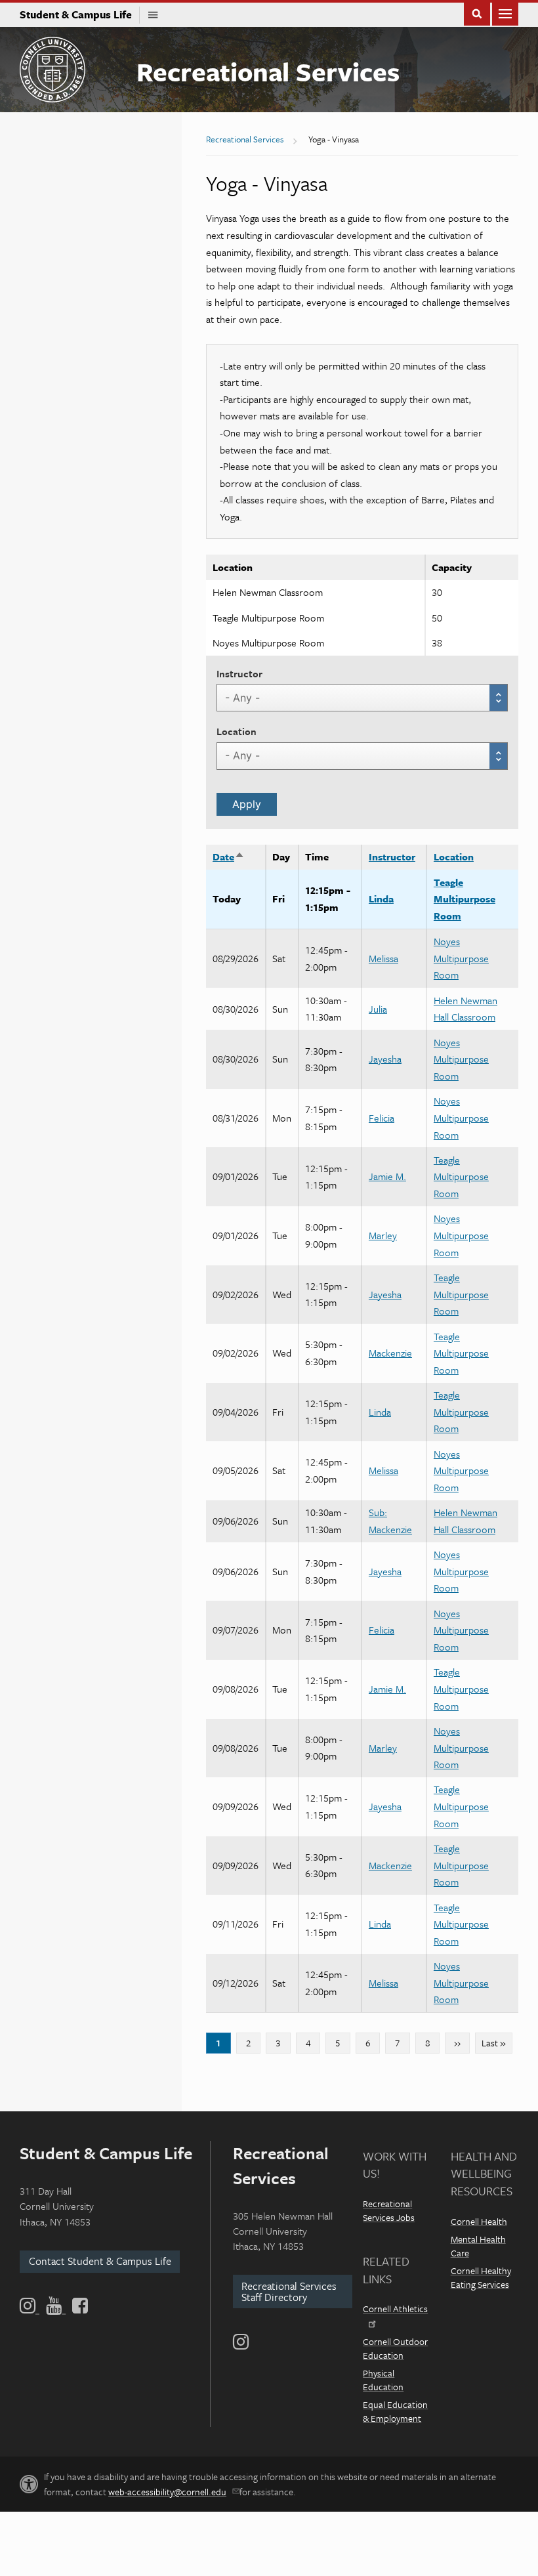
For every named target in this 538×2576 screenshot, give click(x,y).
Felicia (382, 1118)
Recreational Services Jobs (389, 2210)
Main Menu (505, 13)
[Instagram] (241, 2342)
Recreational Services (268, 71)
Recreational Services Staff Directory (289, 2291)
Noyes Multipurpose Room (461, 958)
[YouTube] (56, 2306)
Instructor (239, 673)
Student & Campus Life (80, 14)
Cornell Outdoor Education (395, 2348)
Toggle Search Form (477, 13)
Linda (381, 898)
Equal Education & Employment (395, 2411)
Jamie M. (387, 1176)
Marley (383, 1235)
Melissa (383, 958)
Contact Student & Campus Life (100, 2261)
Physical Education (383, 2380)
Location (237, 731)
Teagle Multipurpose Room (465, 899)
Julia (378, 1009)
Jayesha (385, 1059)
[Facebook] (79, 2306)
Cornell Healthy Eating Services (481, 2277)
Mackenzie (390, 1353)
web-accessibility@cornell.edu (167, 2492)
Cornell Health (479, 2221)
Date (229, 856)
